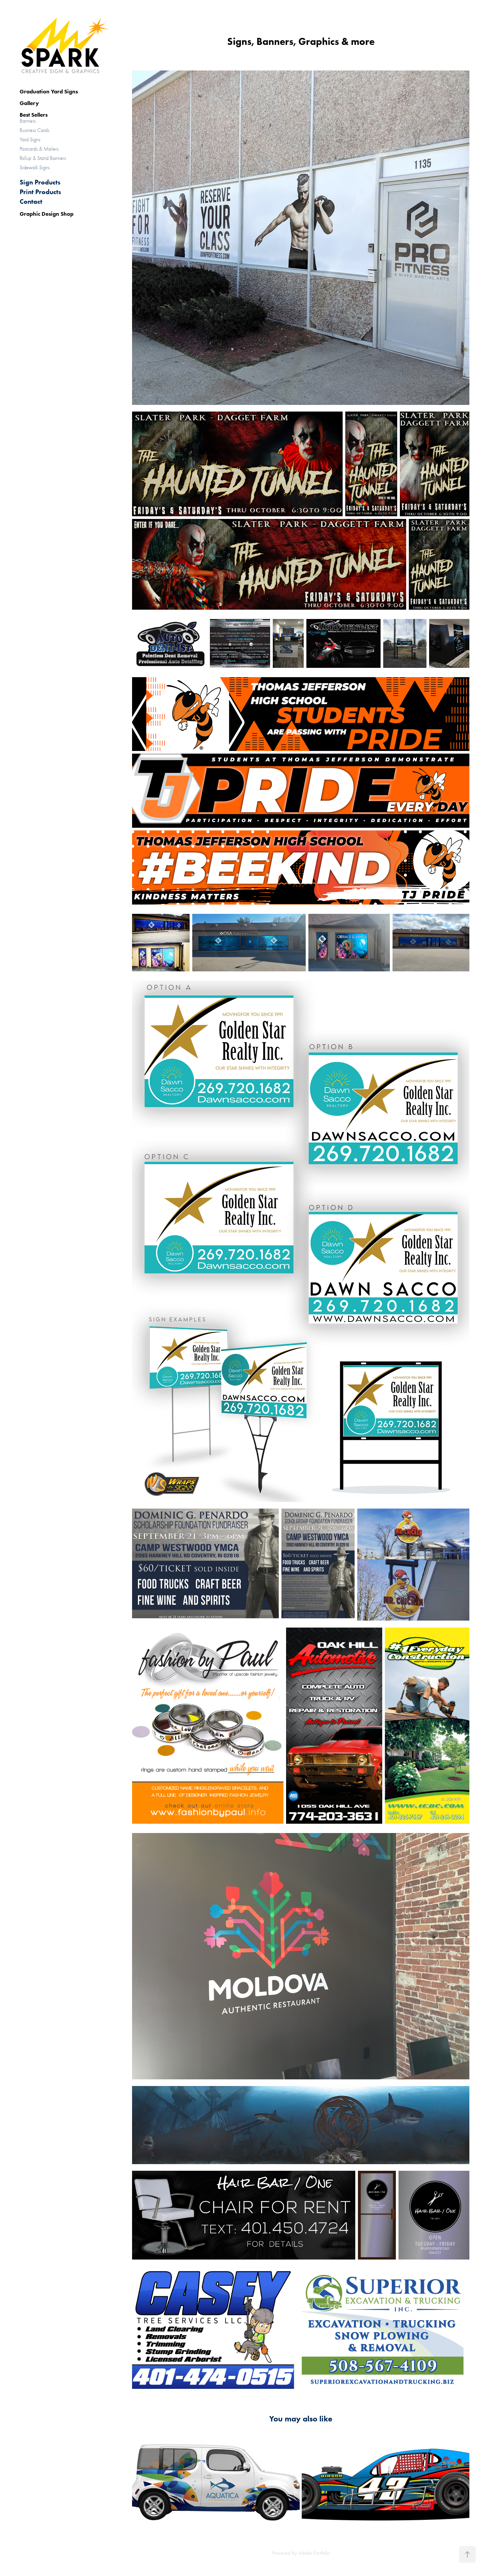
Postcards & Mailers (39, 149)
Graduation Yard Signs (49, 91)
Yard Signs (30, 140)
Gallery (29, 103)
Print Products (40, 192)
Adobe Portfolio (314, 2553)
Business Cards (34, 130)
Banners (28, 121)
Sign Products (40, 182)
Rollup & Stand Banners (43, 158)
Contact (31, 201)
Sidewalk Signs (35, 168)
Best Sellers (34, 115)
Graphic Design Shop (47, 214)
